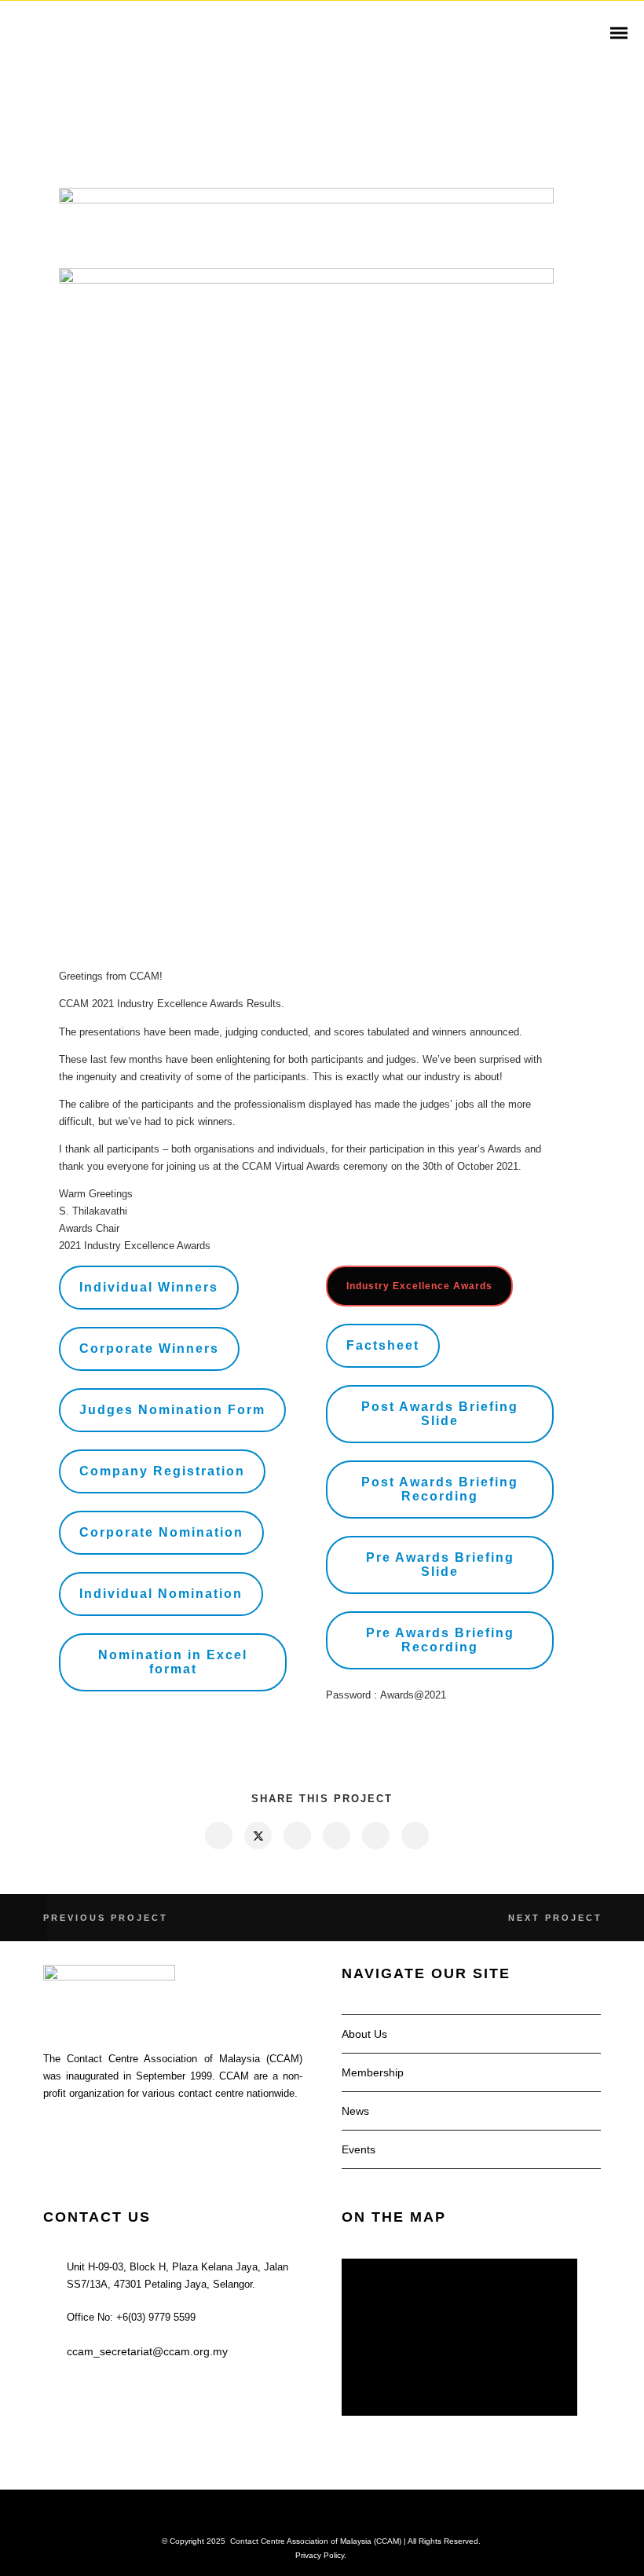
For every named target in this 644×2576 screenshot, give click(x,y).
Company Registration (162, 1471)
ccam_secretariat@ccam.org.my (147, 2351)
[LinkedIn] (291, 2515)
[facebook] (218, 1836)
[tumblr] (375, 1836)
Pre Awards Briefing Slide (440, 1565)
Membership (373, 2072)
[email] (414, 1836)
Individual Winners (149, 1287)
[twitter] (257, 1836)
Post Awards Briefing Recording (440, 1489)
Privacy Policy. (321, 2555)
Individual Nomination (161, 1594)
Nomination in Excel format (173, 1662)
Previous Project (106, 1918)
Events (359, 2149)
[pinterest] (336, 1836)
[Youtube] (332, 2515)
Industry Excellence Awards (419, 1286)
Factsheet (383, 1345)
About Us (364, 2034)
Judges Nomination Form (172, 1410)
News (355, 2111)
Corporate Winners (149, 1348)
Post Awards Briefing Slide (440, 1414)
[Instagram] (312, 2515)
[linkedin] (296, 1836)
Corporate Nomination (161, 1532)
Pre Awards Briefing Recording (440, 1640)
